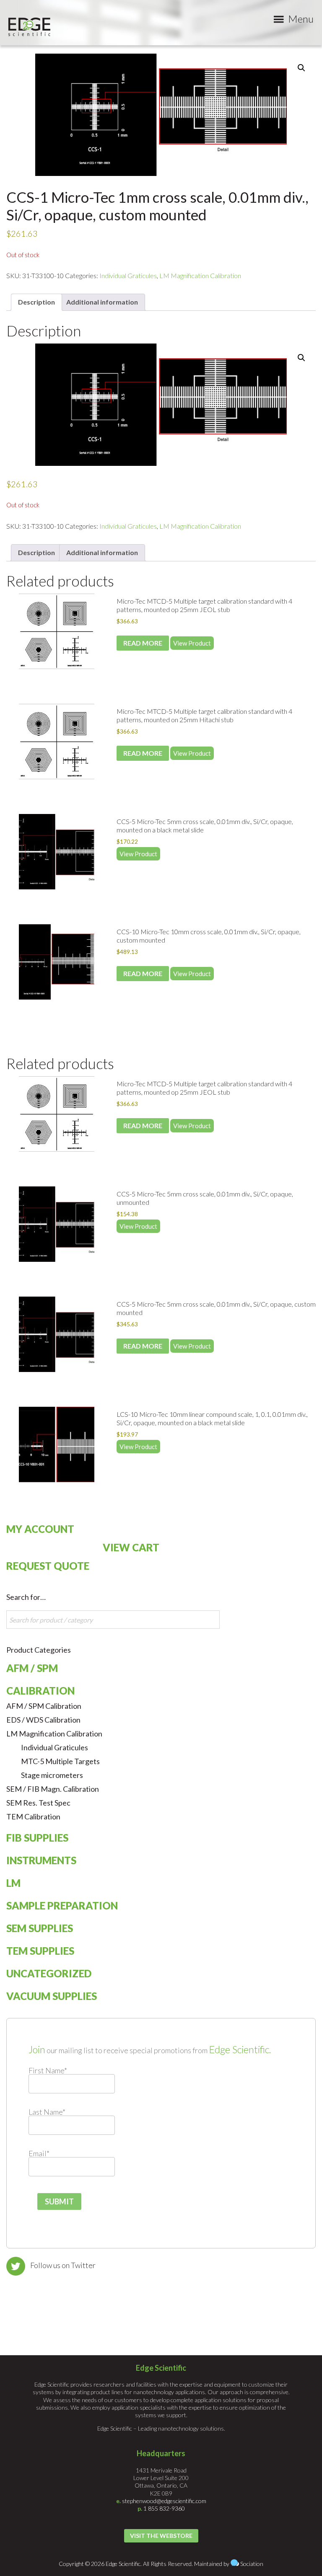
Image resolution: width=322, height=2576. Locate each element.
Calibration (40, 1691)
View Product (192, 643)
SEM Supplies (40, 1928)
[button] (301, 68)
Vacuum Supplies (52, 1996)
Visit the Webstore (161, 2536)
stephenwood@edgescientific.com (164, 2501)
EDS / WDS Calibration (43, 1720)
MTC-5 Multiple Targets (60, 1761)
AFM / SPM (32, 1668)
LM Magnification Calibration (200, 275)
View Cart (131, 1547)
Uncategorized (49, 1973)
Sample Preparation (62, 1906)
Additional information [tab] (102, 302)
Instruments (41, 1860)
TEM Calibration (33, 1816)
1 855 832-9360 (164, 2508)
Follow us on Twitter (63, 2265)
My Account (40, 1529)
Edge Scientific (29, 27)
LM (13, 1883)
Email (39, 2153)
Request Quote (48, 1566)
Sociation (252, 2564)
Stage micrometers (52, 1775)
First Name (48, 2070)
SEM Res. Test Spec (38, 1803)
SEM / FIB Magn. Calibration (53, 1789)
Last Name (47, 2112)
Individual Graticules (128, 275)
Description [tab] (36, 302)
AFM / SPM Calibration (44, 1706)
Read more (143, 643)
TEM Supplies (40, 1951)
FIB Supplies (37, 1838)
